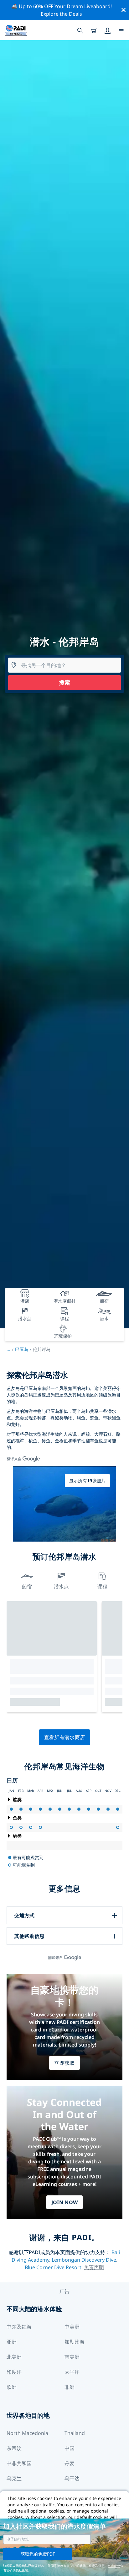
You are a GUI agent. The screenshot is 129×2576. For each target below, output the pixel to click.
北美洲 (14, 2357)
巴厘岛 (22, 1349)
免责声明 (94, 2267)
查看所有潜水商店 (65, 1737)
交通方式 (24, 1915)
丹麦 (70, 2463)
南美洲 (72, 2357)
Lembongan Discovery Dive (84, 2260)
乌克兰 (14, 2478)
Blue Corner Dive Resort (53, 2267)
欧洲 (12, 2387)
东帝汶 (14, 2448)
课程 (102, 1586)
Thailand (75, 2433)
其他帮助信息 (29, 1936)
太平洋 (72, 2372)
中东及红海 (19, 2327)
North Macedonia (27, 2433)
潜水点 (61, 1586)
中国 (70, 2448)
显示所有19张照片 (88, 1481)
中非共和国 (19, 2463)
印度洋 (14, 2372)
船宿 (27, 1586)
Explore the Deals (61, 14)
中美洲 (72, 2327)
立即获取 (64, 2063)
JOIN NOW (65, 2202)
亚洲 (12, 2342)
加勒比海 (75, 2342)
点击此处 (114, 2566)
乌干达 (72, 2478)
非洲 (70, 2387)
